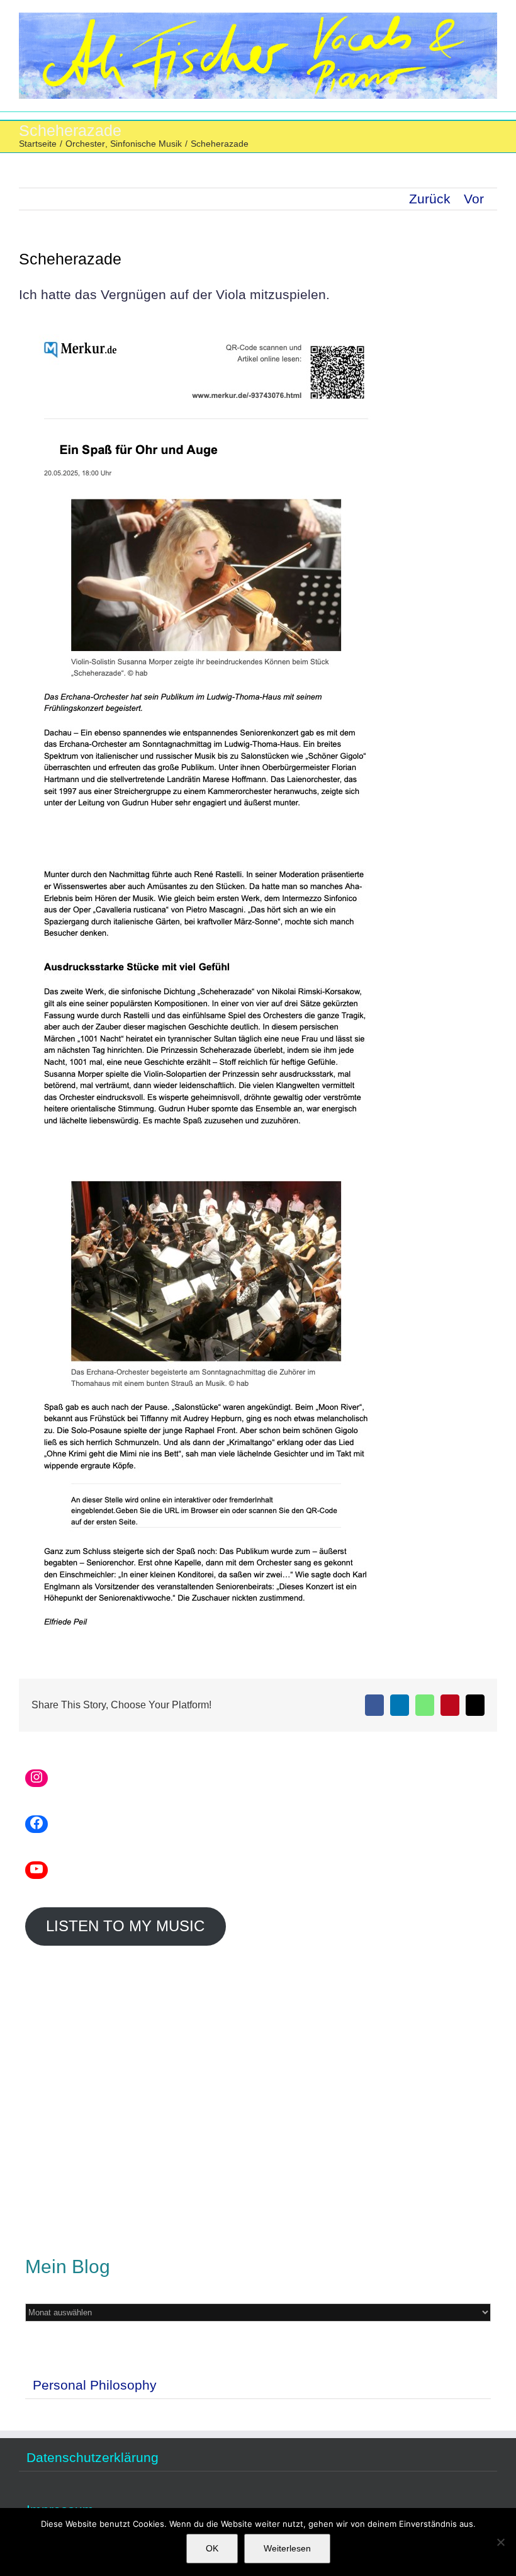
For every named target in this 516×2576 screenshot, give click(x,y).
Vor (474, 199)
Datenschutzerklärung (93, 2458)
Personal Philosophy (95, 2385)
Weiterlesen (287, 2548)
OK (212, 2548)
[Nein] (500, 2542)
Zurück (430, 199)
